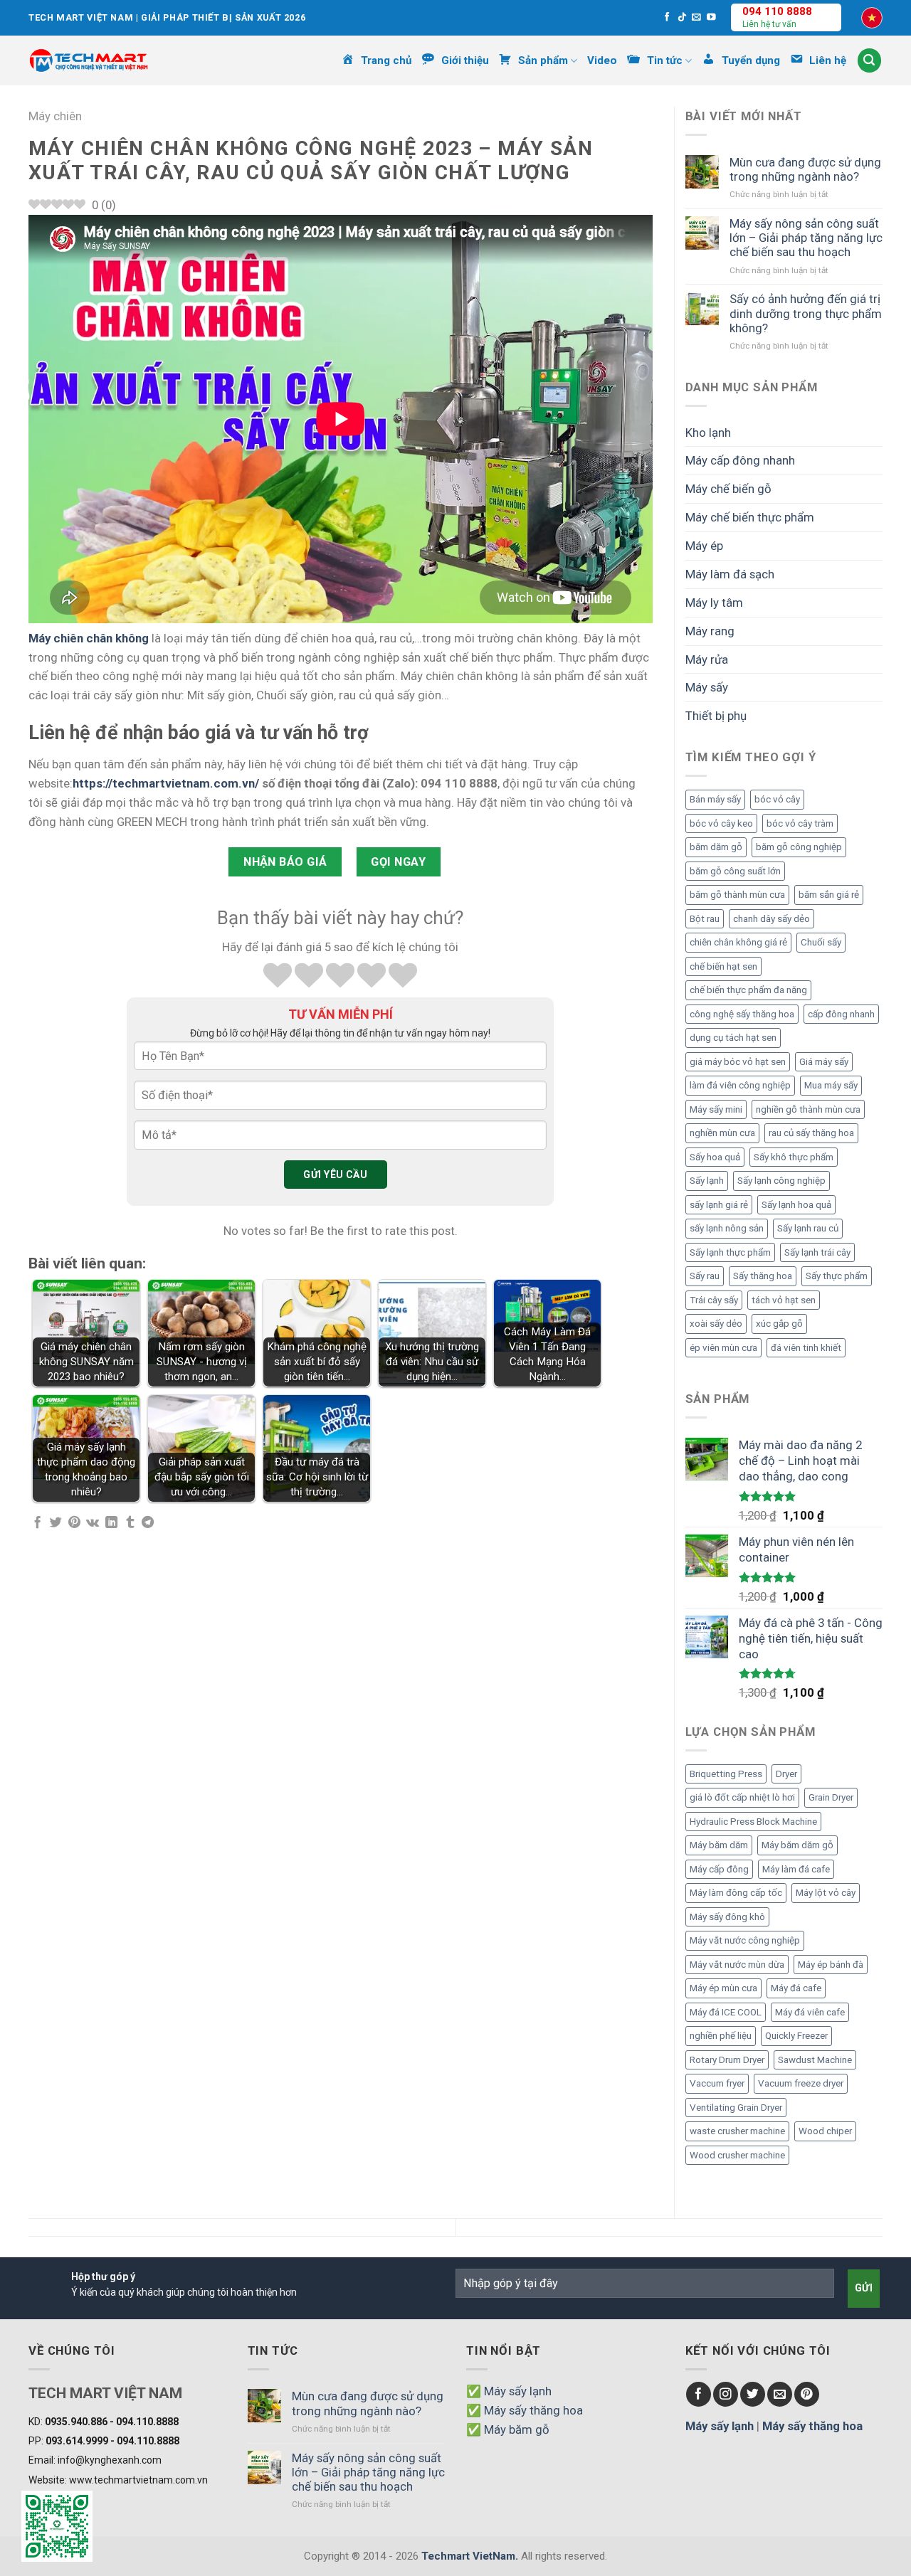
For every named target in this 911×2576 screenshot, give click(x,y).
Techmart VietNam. (470, 2556)
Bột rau (705, 919)
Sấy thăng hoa (763, 1276)
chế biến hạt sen (723, 966)
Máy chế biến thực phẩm (750, 517)
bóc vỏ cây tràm (800, 823)
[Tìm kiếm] (870, 60)
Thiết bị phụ (716, 716)
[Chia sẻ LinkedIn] (111, 1523)
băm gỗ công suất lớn (735, 871)
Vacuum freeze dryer (801, 2083)
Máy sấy (707, 687)
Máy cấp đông (719, 1869)
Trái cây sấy (714, 1300)
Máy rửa (707, 659)
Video (602, 60)
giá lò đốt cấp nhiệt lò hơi (742, 1797)
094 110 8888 (777, 11)
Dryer (786, 1774)
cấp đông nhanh (841, 1014)
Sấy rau (705, 1276)
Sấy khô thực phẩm (794, 1157)
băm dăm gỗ (716, 847)
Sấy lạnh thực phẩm (730, 1252)
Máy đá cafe (796, 1988)
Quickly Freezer (796, 2036)
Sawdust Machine (815, 2060)
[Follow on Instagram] (726, 2394)
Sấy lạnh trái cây (817, 1252)
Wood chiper (825, 2131)
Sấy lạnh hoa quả (796, 1205)
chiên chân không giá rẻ (738, 942)
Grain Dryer (831, 1797)
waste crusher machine (737, 2131)
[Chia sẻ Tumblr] (130, 1523)
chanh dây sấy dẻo (772, 919)
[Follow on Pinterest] (807, 2394)
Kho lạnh (708, 433)
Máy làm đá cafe (796, 1869)
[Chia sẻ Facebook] (37, 1523)
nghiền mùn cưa (722, 1133)
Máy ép (704, 546)
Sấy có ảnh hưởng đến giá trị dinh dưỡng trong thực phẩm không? (806, 313)
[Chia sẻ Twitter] (56, 1523)
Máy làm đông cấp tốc (736, 1893)
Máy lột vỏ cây (826, 1893)
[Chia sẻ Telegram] (148, 1523)
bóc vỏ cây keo (721, 823)
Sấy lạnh (707, 1181)
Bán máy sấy (715, 799)
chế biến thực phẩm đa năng (748, 990)
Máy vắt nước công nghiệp (745, 1940)
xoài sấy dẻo (716, 1324)
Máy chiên (55, 116)
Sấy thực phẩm (837, 1276)
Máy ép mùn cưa (723, 1988)
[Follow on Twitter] (753, 2394)
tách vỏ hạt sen (784, 1300)
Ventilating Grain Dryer (736, 2108)
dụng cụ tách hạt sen (733, 1038)
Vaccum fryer (717, 2083)
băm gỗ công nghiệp (799, 847)
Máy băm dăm (719, 1845)
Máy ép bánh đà (831, 1965)
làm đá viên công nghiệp (740, 1085)
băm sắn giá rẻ (829, 895)
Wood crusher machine (737, 2155)
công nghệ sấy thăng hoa (742, 1014)
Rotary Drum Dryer (727, 2060)
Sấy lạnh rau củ (808, 1228)
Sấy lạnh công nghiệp (781, 1181)
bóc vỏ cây (777, 799)
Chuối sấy (821, 942)
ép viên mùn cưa (723, 1348)
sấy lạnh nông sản (727, 1228)
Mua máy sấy (831, 1085)
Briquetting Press (726, 1774)
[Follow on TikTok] (682, 18)
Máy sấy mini (716, 1109)
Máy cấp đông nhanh (740, 460)
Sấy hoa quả (715, 1157)
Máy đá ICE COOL (726, 2012)
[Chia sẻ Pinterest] (74, 1523)
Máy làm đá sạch (730, 574)
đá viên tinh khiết (806, 1348)
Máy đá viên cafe (810, 2012)
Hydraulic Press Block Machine (753, 1822)
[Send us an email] (696, 18)
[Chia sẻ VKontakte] (93, 1523)
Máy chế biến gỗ (728, 489)
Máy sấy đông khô (727, 1917)
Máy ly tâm (714, 603)
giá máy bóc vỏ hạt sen (738, 1062)
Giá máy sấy (824, 1062)
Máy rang (710, 631)
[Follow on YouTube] (711, 18)
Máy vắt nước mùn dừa (737, 1965)
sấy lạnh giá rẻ (719, 1205)
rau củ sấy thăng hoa (811, 1133)
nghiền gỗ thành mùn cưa (808, 1109)
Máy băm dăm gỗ (797, 1845)
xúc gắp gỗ (779, 1324)
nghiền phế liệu (721, 2036)
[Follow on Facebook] (667, 18)
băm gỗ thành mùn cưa (737, 895)
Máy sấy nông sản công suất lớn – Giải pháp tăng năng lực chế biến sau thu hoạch (806, 238)
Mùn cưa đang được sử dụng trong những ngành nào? (805, 169)
